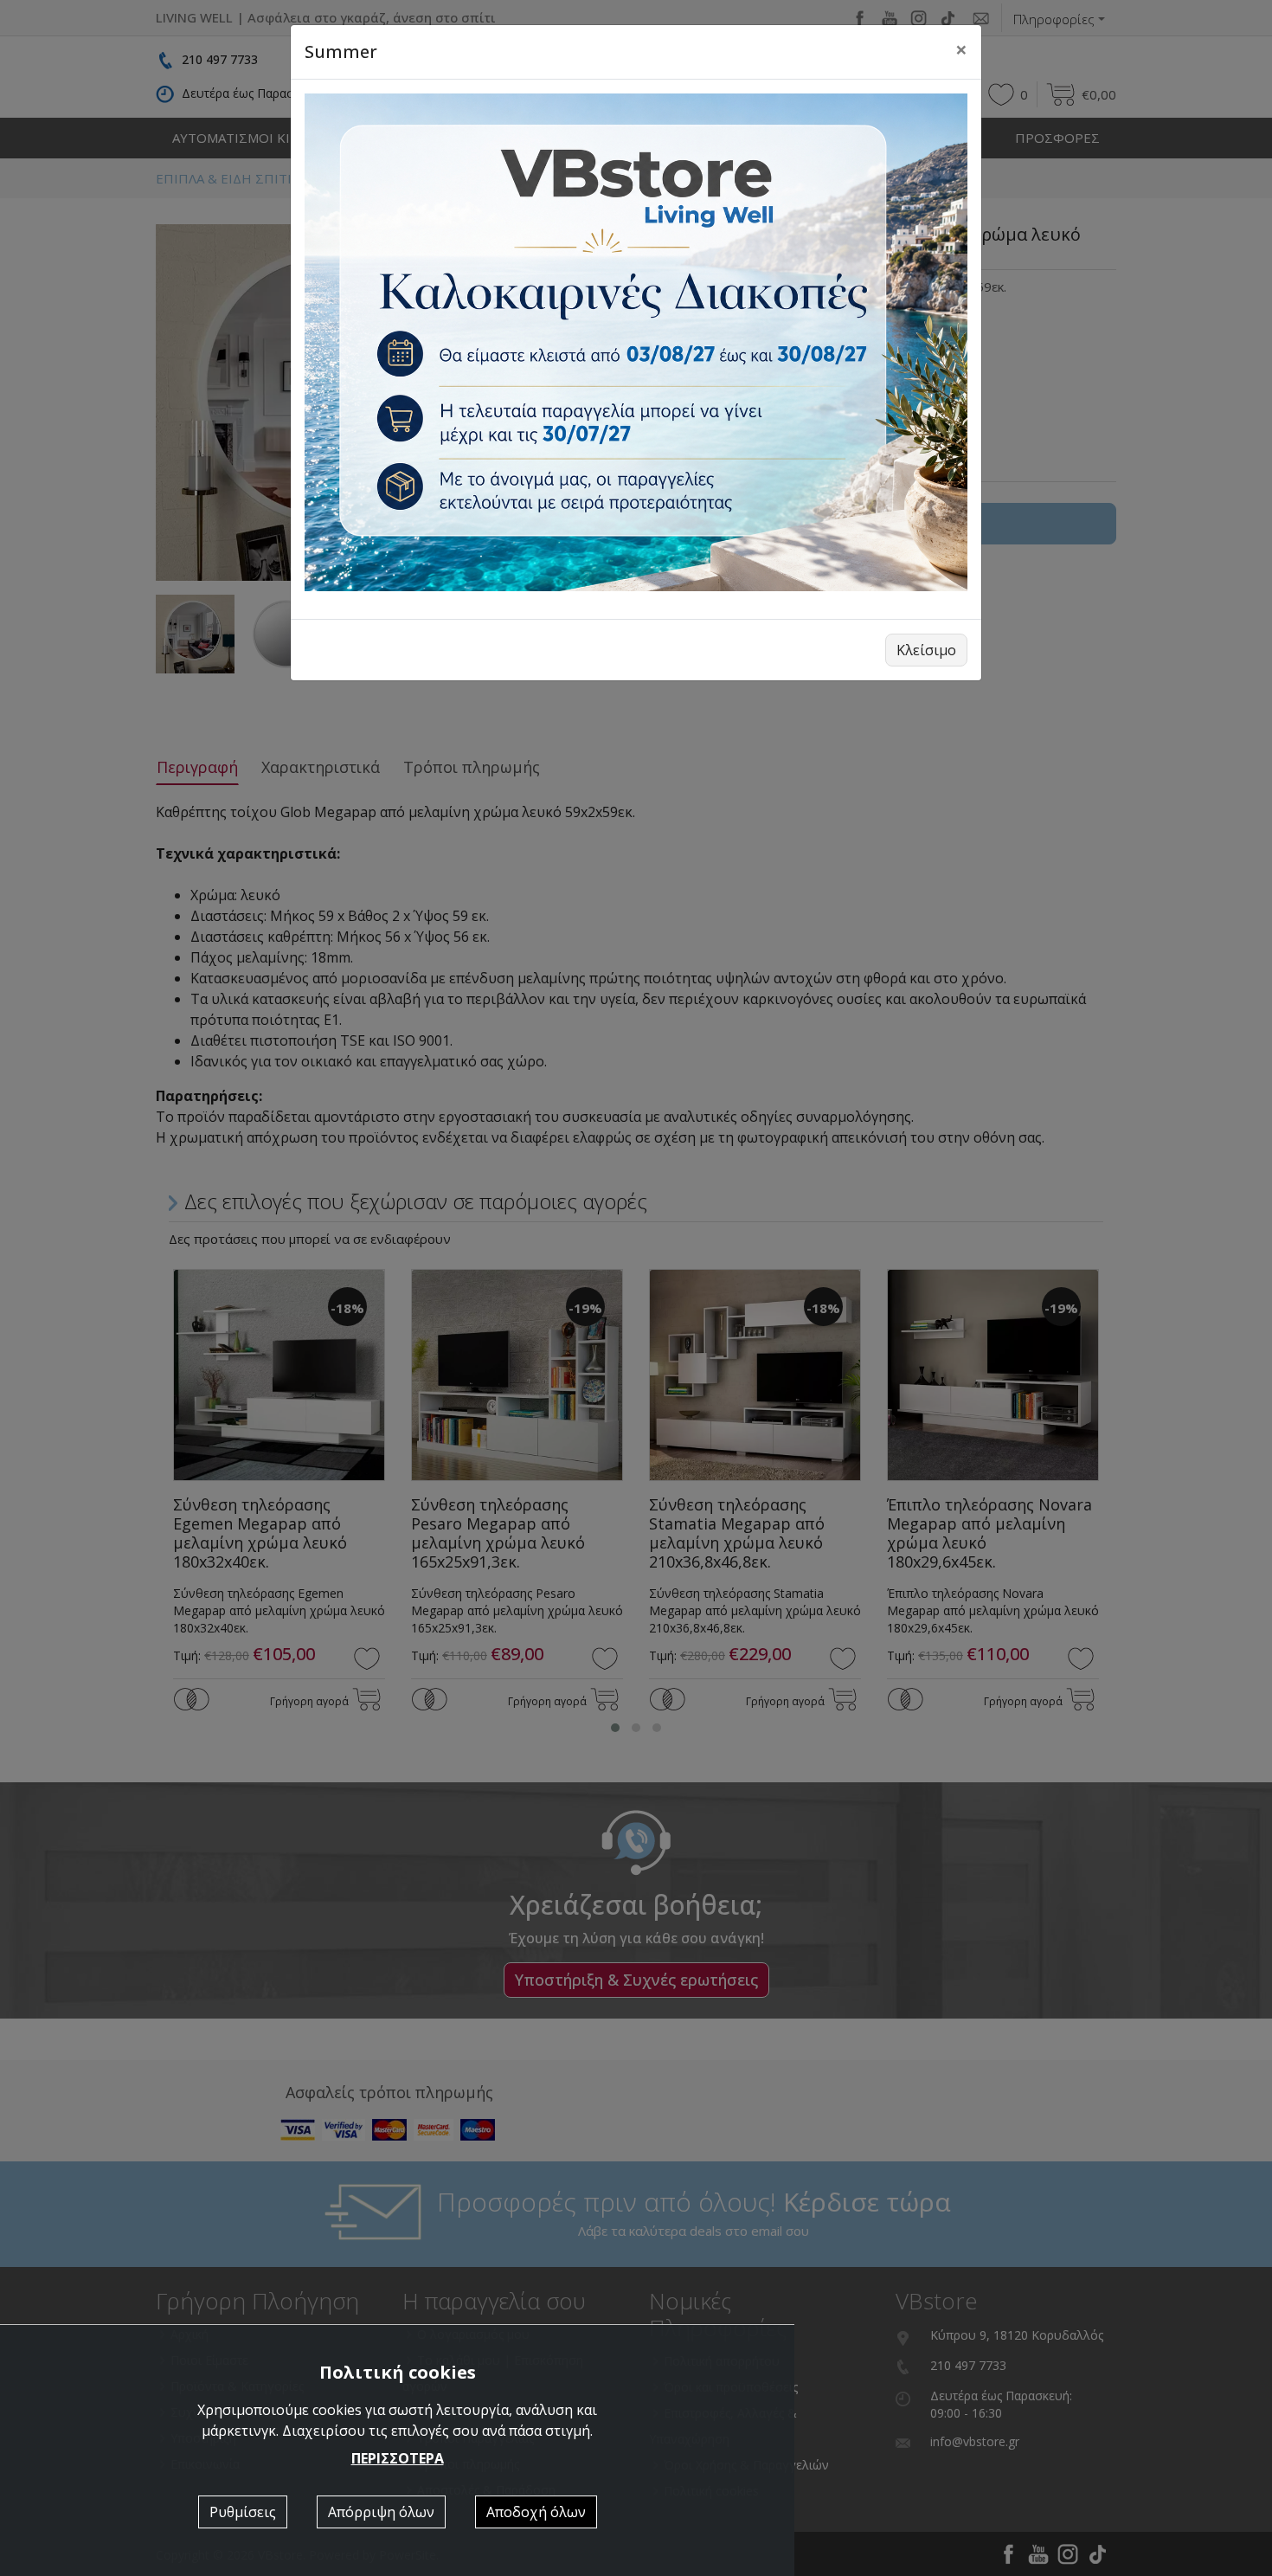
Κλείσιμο (926, 650)
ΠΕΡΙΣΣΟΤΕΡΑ (398, 2458)
